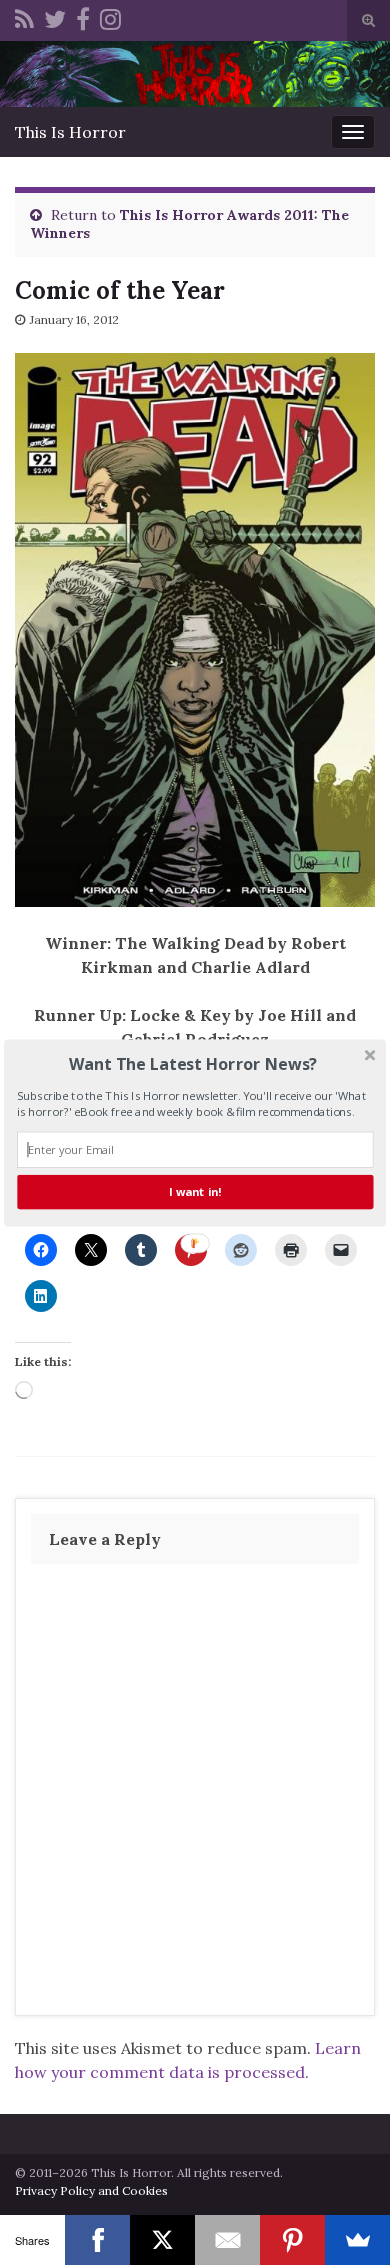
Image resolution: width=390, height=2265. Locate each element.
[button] (193, 1064)
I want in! (195, 1191)
